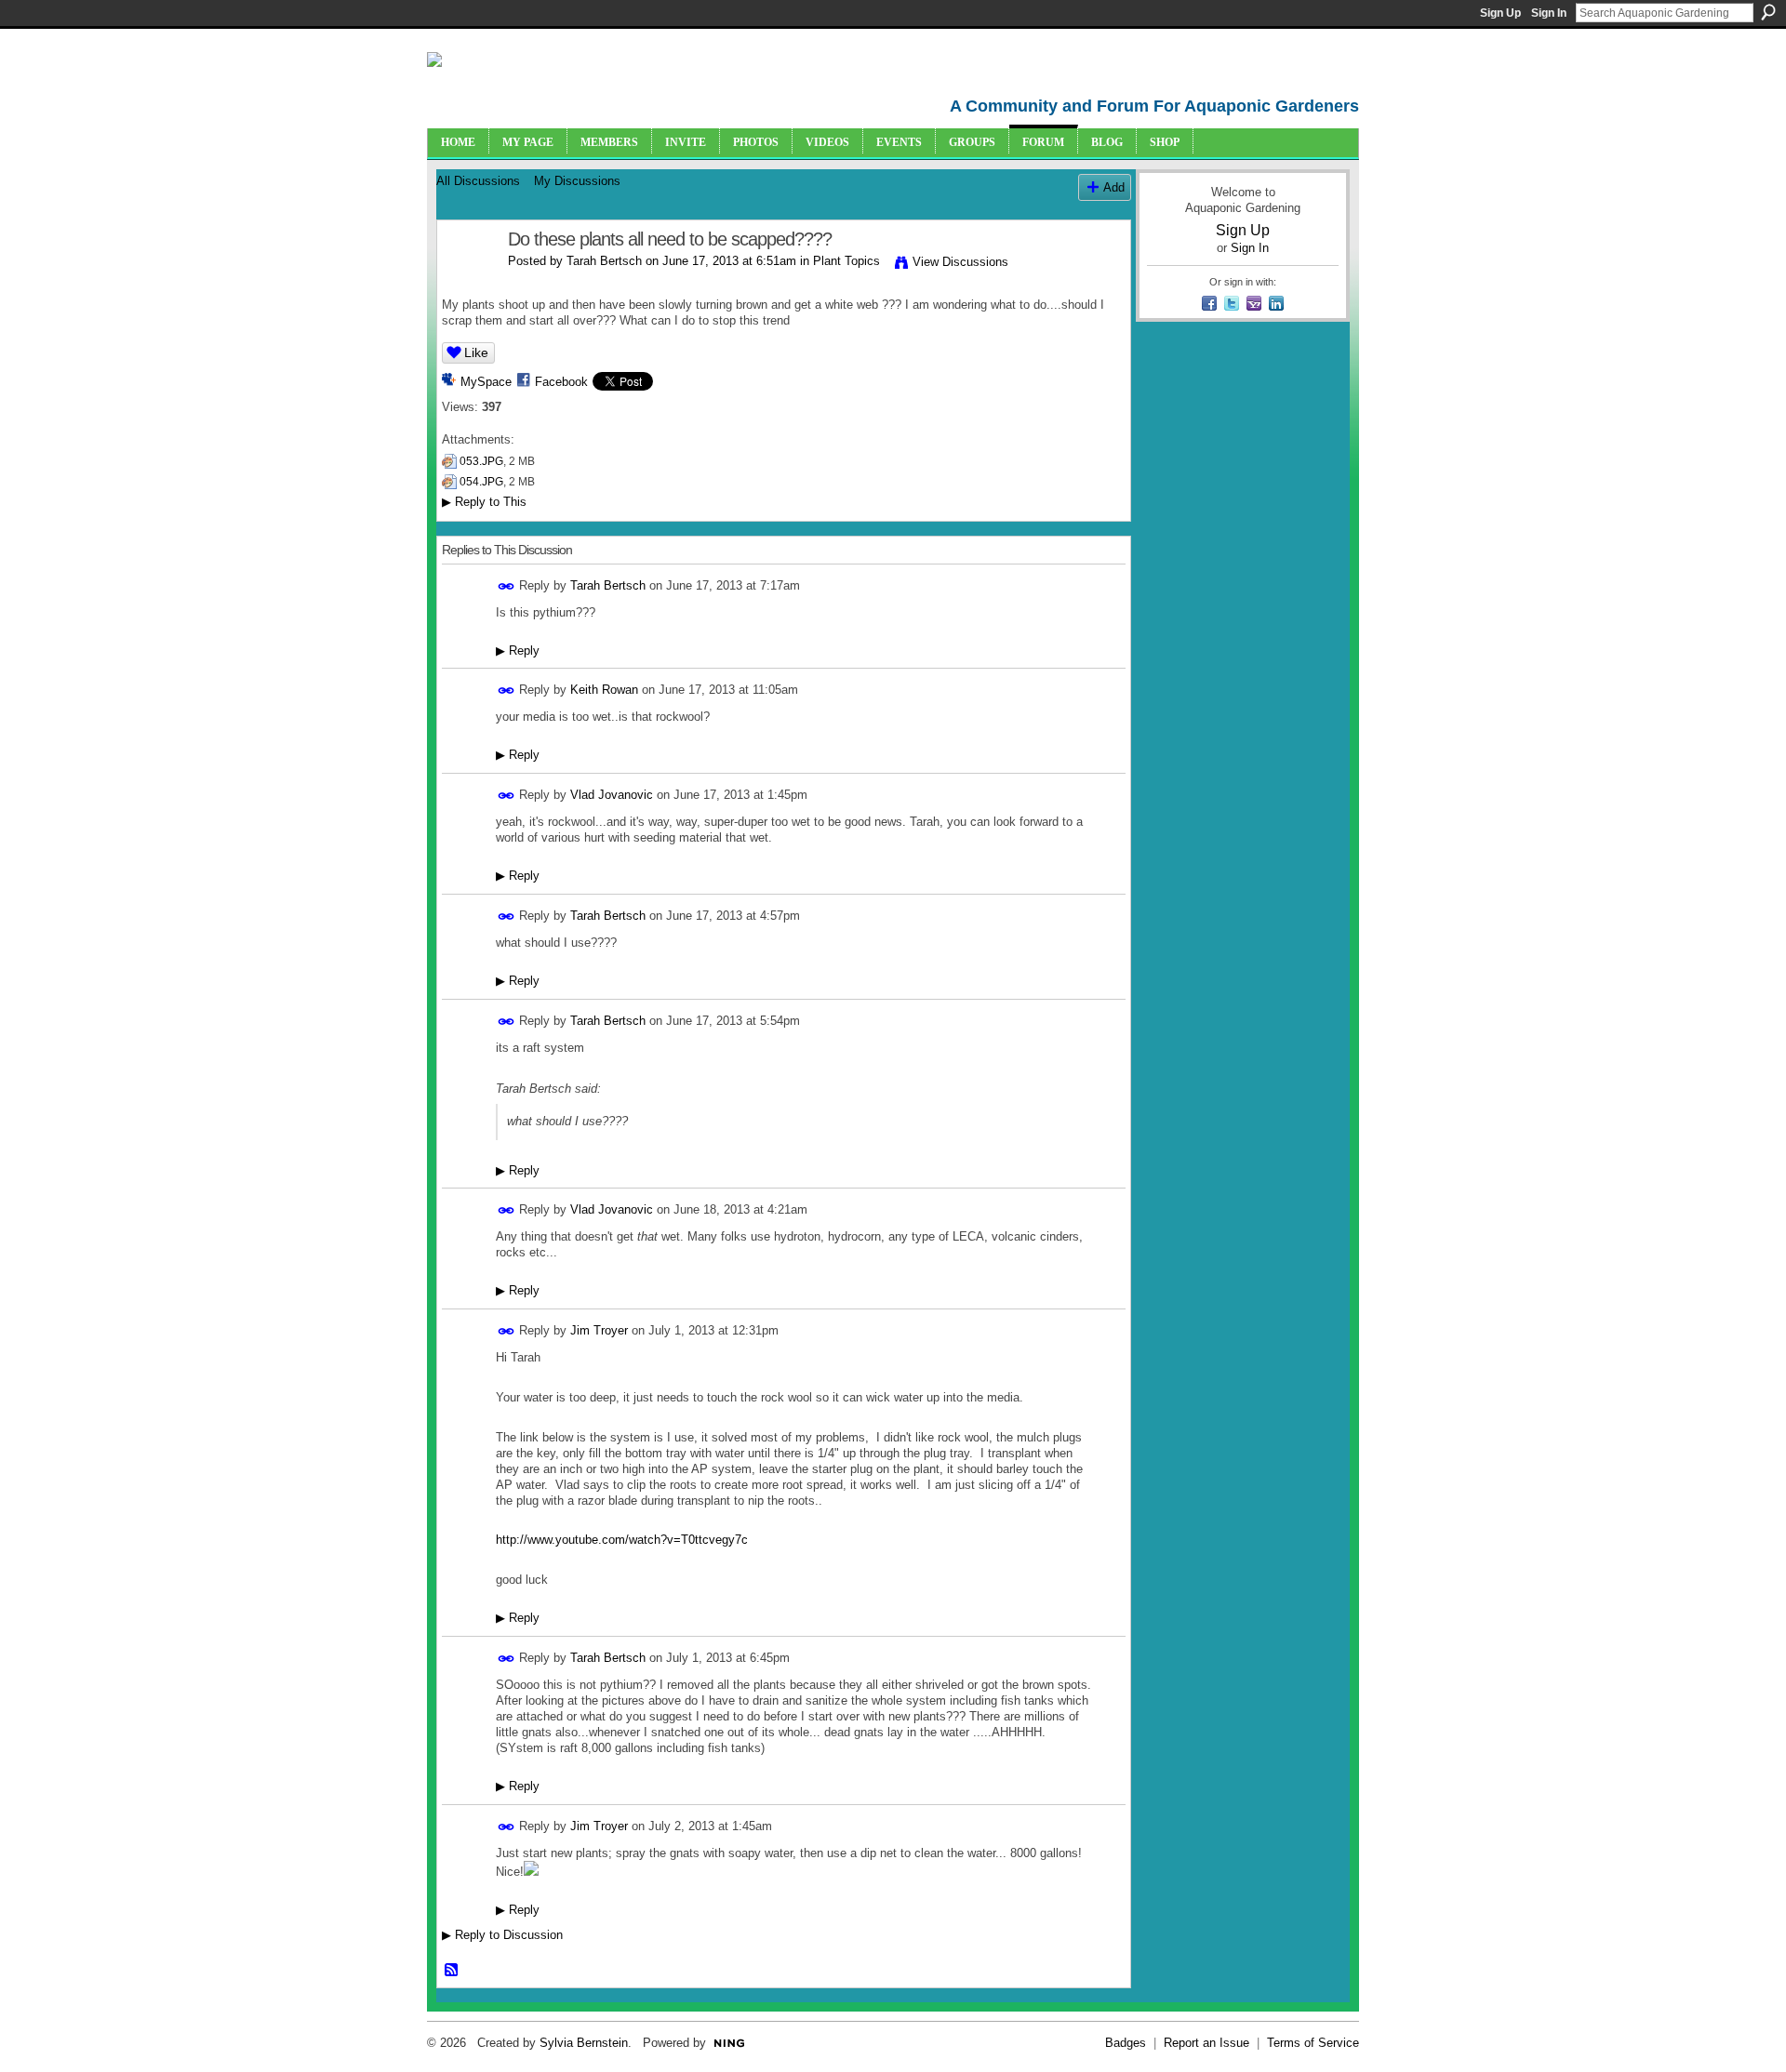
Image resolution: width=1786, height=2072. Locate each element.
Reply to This (484, 502)
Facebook (561, 382)
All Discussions (478, 181)
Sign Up (1500, 13)
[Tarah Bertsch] (467, 279)
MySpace (486, 382)
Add (1114, 187)
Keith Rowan (604, 690)
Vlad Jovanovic (612, 795)
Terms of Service (1313, 2043)
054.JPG (481, 482)
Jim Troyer (599, 1330)
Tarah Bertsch (604, 261)
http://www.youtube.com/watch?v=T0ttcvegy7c (622, 1540)
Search (1768, 12)
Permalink (506, 586)
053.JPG (481, 461)
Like (476, 352)
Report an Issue (1206, 2043)
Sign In (1549, 13)
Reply (518, 651)
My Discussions (577, 181)
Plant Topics (846, 261)
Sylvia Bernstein (584, 2043)
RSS (452, 1971)
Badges (1126, 2043)
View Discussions (960, 262)
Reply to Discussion (502, 1935)
